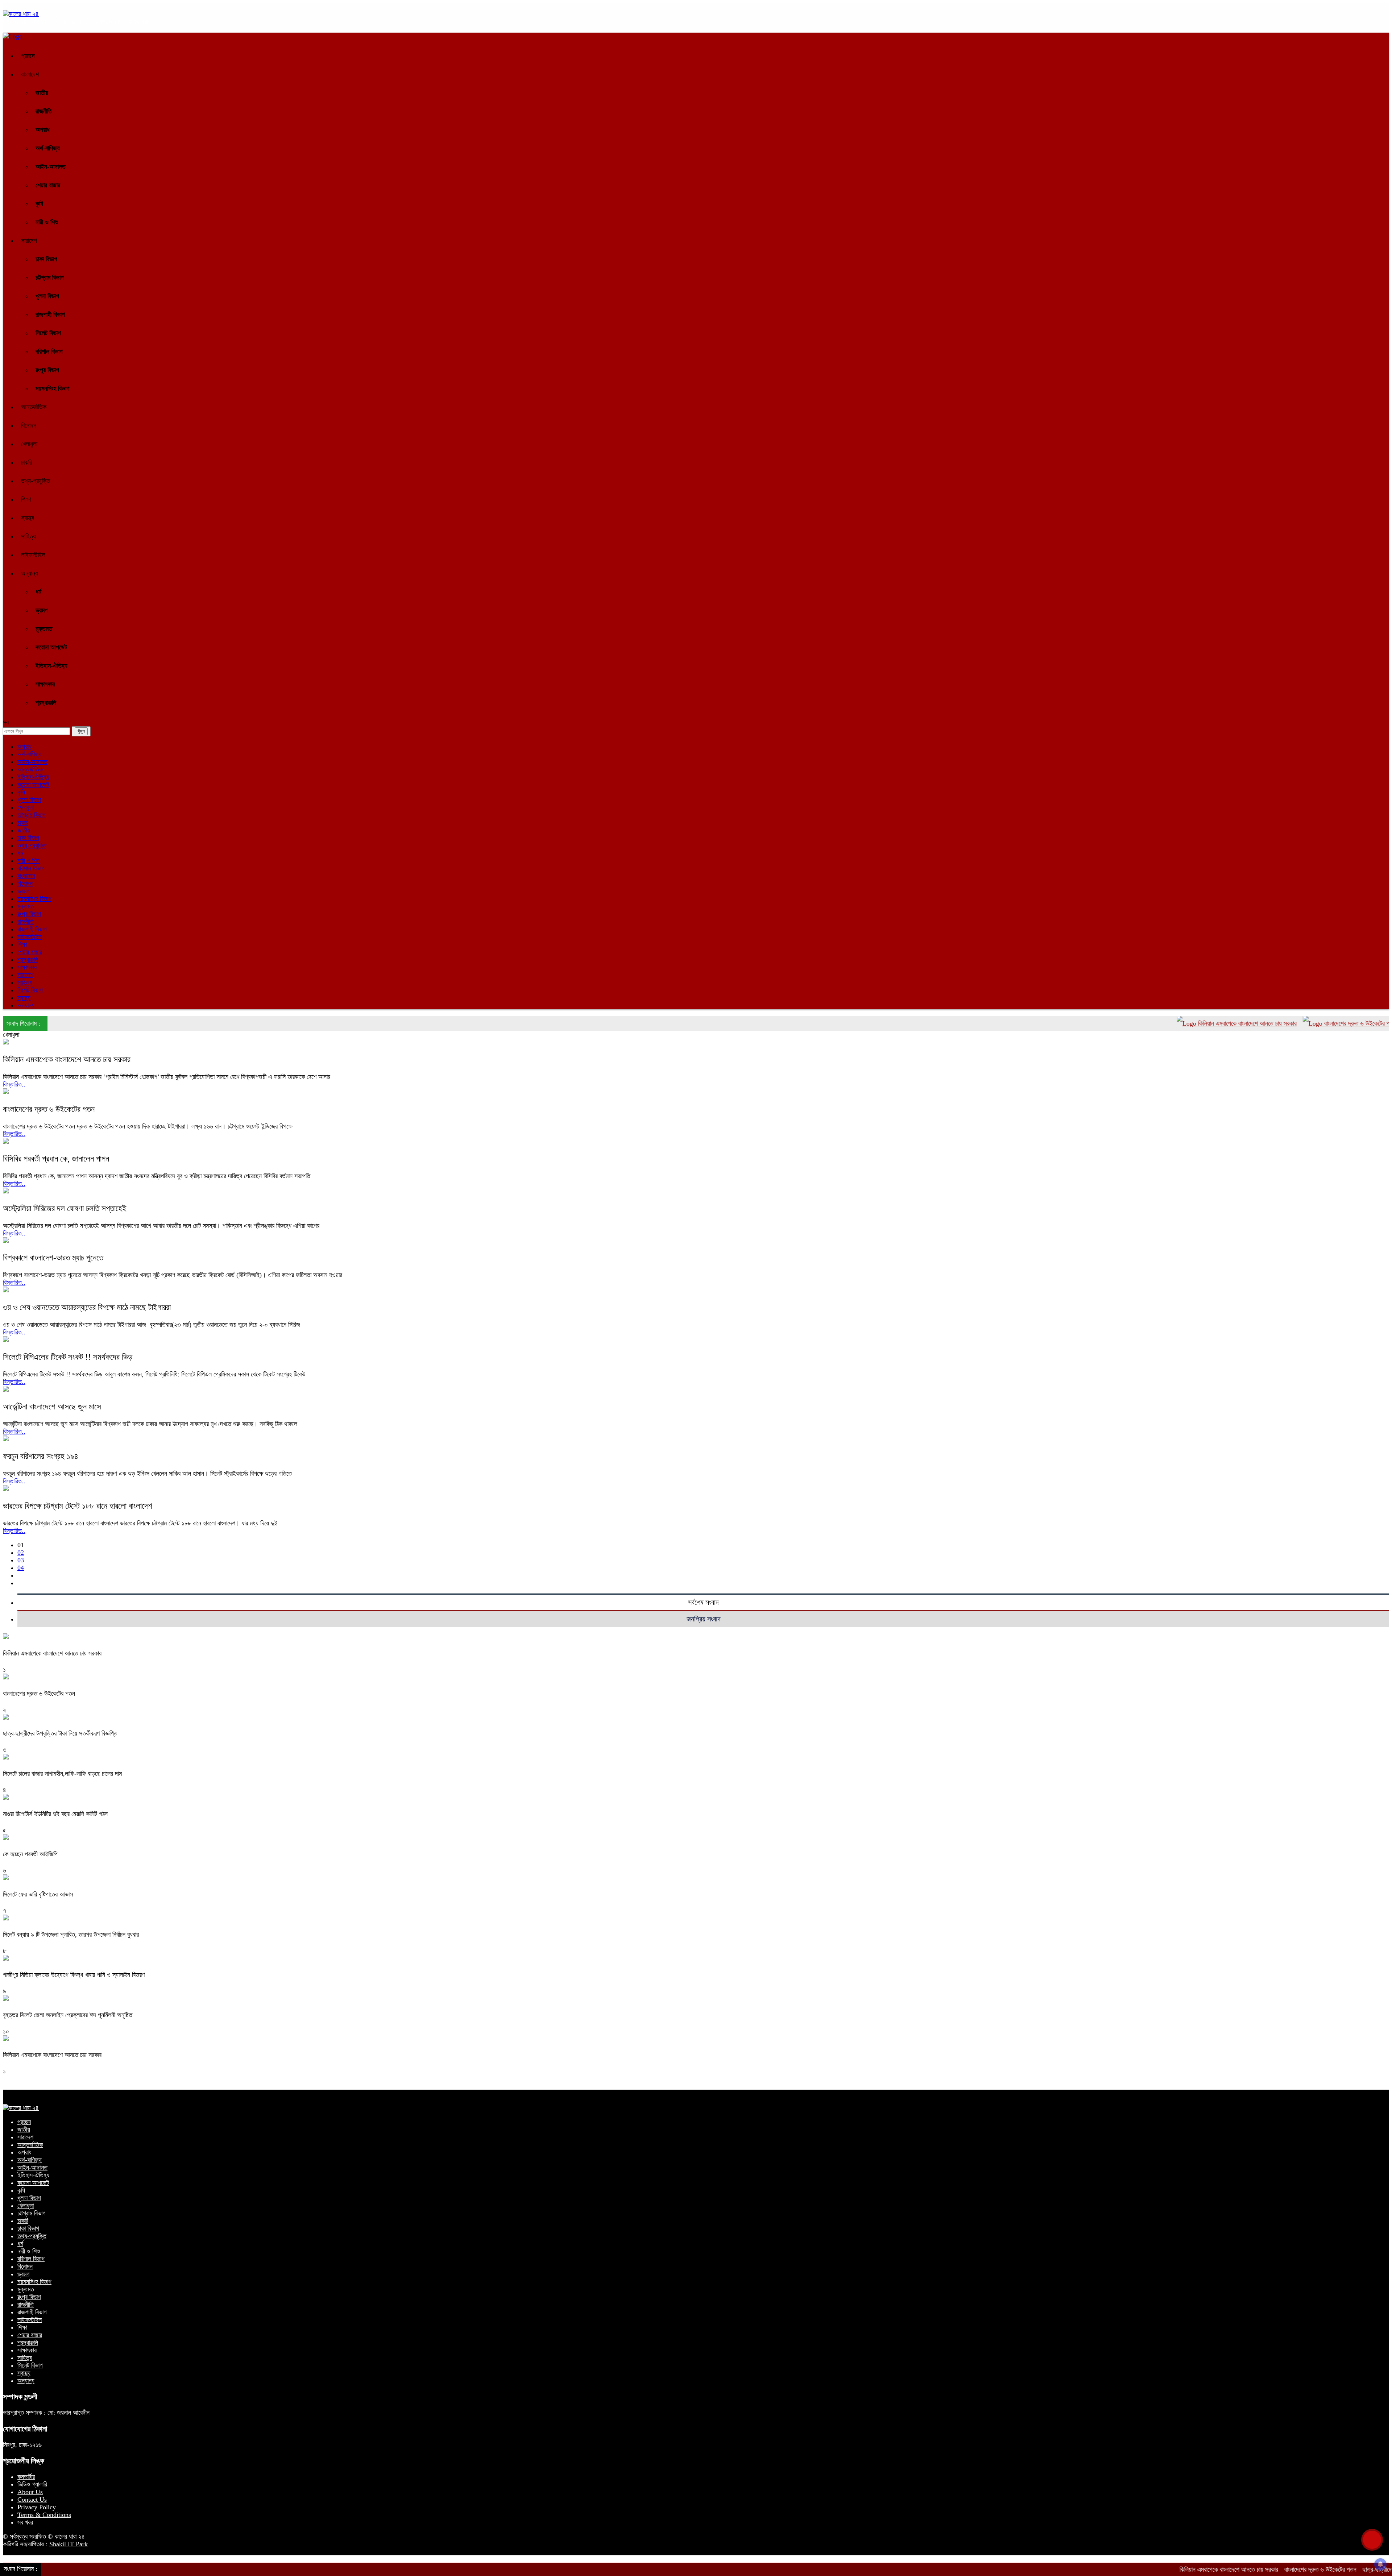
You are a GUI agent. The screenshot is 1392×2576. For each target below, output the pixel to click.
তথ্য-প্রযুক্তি (36, 481)
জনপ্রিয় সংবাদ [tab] (703, 1619)
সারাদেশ (29, 241)
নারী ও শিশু (47, 222)
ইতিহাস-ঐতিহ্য (51, 666)
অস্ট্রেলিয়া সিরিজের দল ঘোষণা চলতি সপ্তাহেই (65, 1208)
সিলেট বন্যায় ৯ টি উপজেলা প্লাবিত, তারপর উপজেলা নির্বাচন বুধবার (71, 1935)
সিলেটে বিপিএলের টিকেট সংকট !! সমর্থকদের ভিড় (68, 1357)
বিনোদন (29, 425)
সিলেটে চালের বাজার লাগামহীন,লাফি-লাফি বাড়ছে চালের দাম (62, 1774)
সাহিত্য (28, 536)
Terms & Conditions (44, 2515)
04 (21, 1568)
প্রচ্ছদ (28, 56)
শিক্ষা (26, 499)
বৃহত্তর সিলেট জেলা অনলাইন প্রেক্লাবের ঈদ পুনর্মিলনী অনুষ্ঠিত (68, 2015)
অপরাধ (43, 130)
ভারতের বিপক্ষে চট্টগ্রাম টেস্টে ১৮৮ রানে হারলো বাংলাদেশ (78, 1506)
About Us (30, 2492)
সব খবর (25, 2522)
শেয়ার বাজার (48, 185)
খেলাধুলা (29, 444)
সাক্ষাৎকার (45, 684)
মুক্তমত (44, 629)
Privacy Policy (37, 2507)
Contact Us (32, 2500)
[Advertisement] (699, 2552)
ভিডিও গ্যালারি (32, 2484)
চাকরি (26, 462)
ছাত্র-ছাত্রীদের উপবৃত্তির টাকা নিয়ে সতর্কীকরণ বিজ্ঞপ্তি (60, 1733)
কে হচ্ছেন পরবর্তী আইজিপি (30, 1854)
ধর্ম (38, 592)
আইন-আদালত (51, 167)
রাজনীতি (44, 111)
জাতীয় (42, 93)
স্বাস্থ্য (28, 518)
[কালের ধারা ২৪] (21, 14)
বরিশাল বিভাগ (49, 352)
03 (21, 1560)
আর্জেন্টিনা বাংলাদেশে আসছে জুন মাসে (52, 1407)
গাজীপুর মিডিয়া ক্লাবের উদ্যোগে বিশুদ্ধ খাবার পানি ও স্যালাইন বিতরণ (74, 1975)
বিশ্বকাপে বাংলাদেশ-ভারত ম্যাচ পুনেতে (53, 1258)
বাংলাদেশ (30, 74)
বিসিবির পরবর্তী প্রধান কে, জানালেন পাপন (56, 1159)
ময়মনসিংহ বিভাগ (53, 389)
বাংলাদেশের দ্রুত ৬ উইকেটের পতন (1262, 1023)
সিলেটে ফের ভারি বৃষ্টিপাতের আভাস (38, 1894)
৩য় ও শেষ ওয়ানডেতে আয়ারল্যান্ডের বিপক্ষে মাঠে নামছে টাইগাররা (87, 1307)
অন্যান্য (30, 573)
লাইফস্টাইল (33, 555)
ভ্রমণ (42, 610)
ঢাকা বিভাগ (46, 259)
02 (21, 1553)
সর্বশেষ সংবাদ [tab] (703, 1602)
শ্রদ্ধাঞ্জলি (46, 703)
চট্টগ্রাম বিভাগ (50, 278)
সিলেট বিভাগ (48, 333)
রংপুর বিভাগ (47, 370)
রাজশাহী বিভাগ (50, 315)
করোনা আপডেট (51, 647)
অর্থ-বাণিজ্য (48, 148)
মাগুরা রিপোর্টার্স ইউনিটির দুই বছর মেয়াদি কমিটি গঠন (55, 1814)
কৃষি (39, 204)
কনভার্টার (26, 2477)
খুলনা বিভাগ (47, 296)
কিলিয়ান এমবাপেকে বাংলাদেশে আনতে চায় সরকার (1149, 1023)
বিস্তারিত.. (14, 1084)
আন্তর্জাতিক (34, 407)
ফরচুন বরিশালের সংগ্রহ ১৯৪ (41, 1456)
